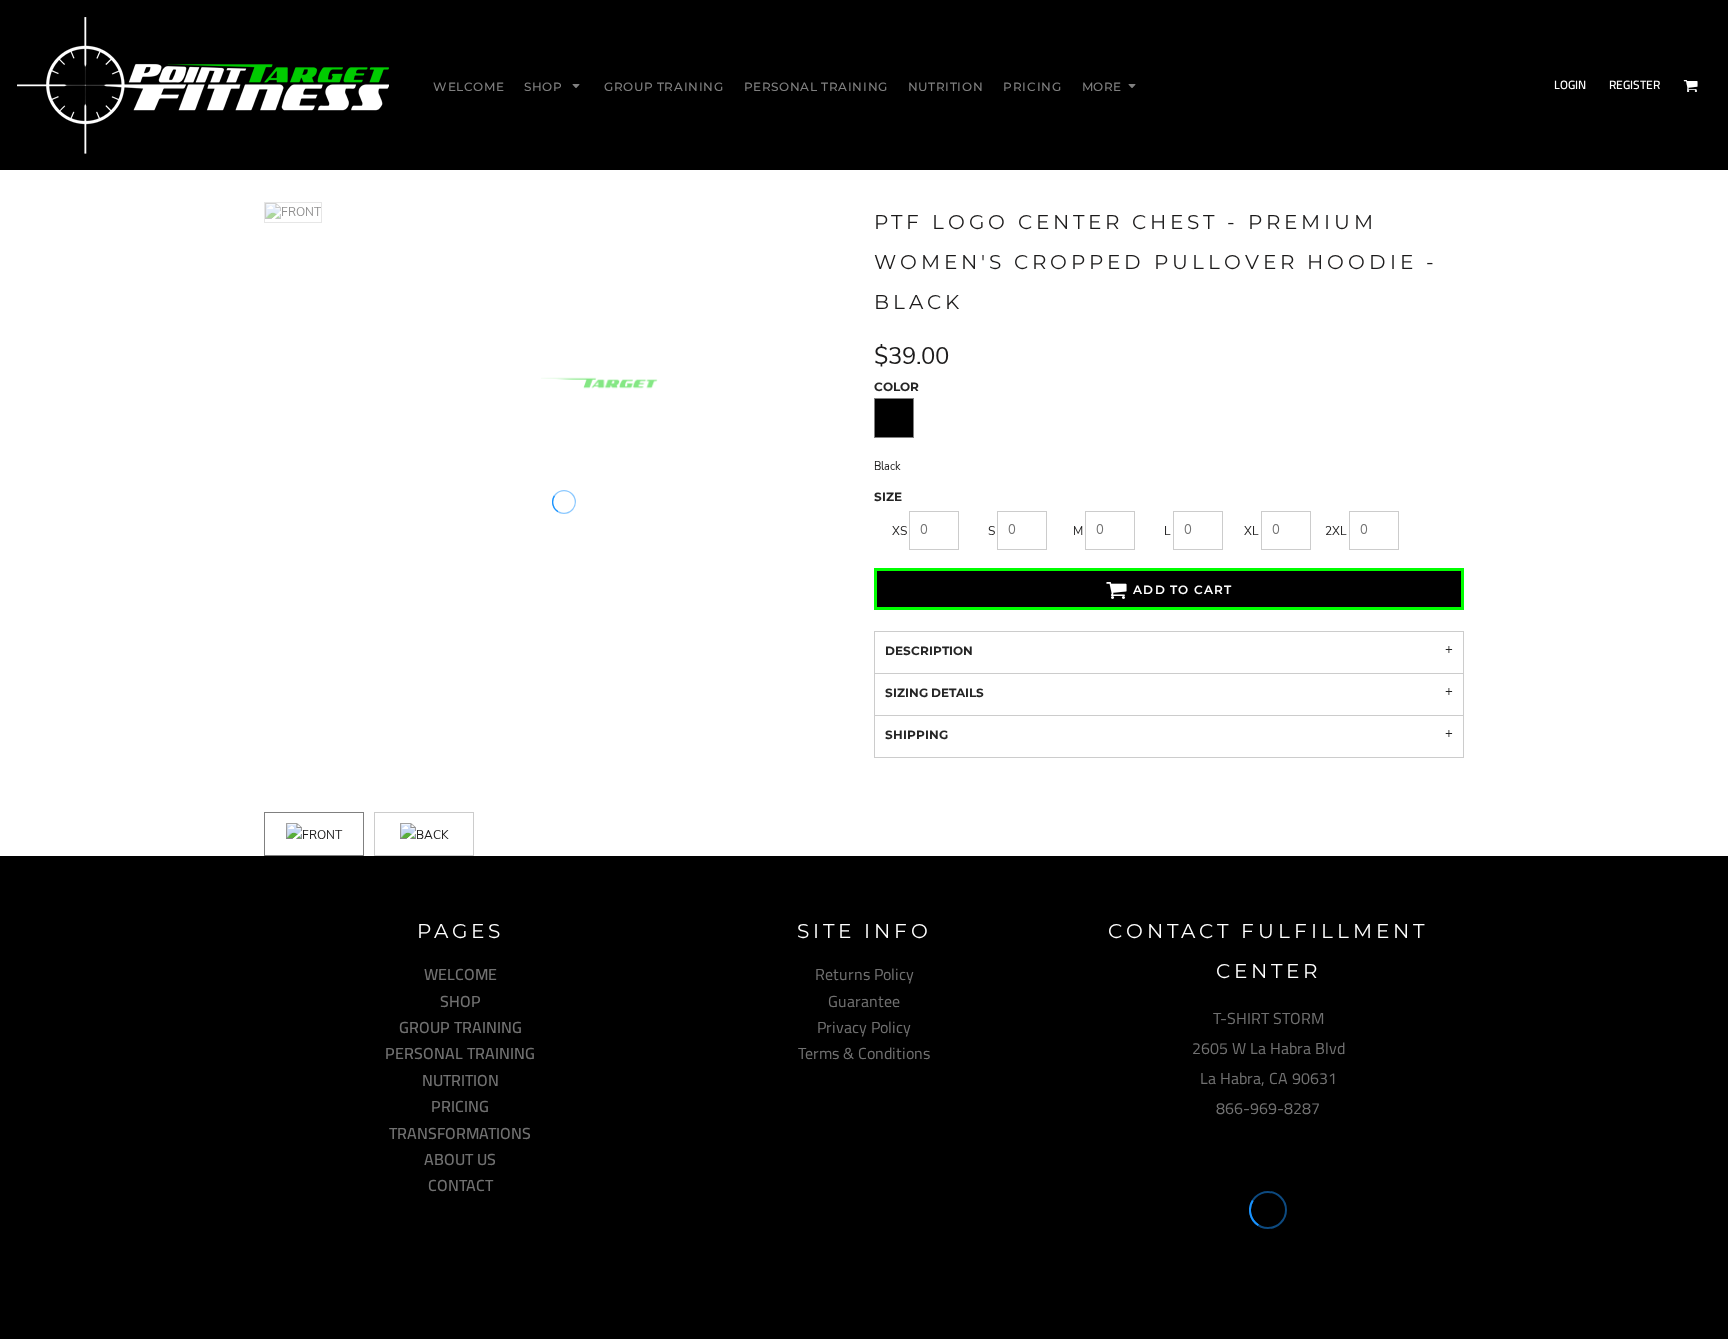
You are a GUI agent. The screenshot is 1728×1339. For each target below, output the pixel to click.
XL (1251, 531)
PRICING (460, 1106)
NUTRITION (460, 1080)
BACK (432, 835)
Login (1570, 84)
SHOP (460, 1001)
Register (1634, 84)
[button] (554, 85)
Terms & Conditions (864, 1053)
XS (899, 531)
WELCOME (460, 974)
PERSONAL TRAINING (460, 1053)
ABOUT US (460, 1159)
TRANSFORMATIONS (460, 1133)
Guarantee (864, 1001)
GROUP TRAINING (460, 1027)
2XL (1336, 531)
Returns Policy (864, 974)
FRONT (322, 835)
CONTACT (460, 1185)
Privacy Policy (864, 1027)
